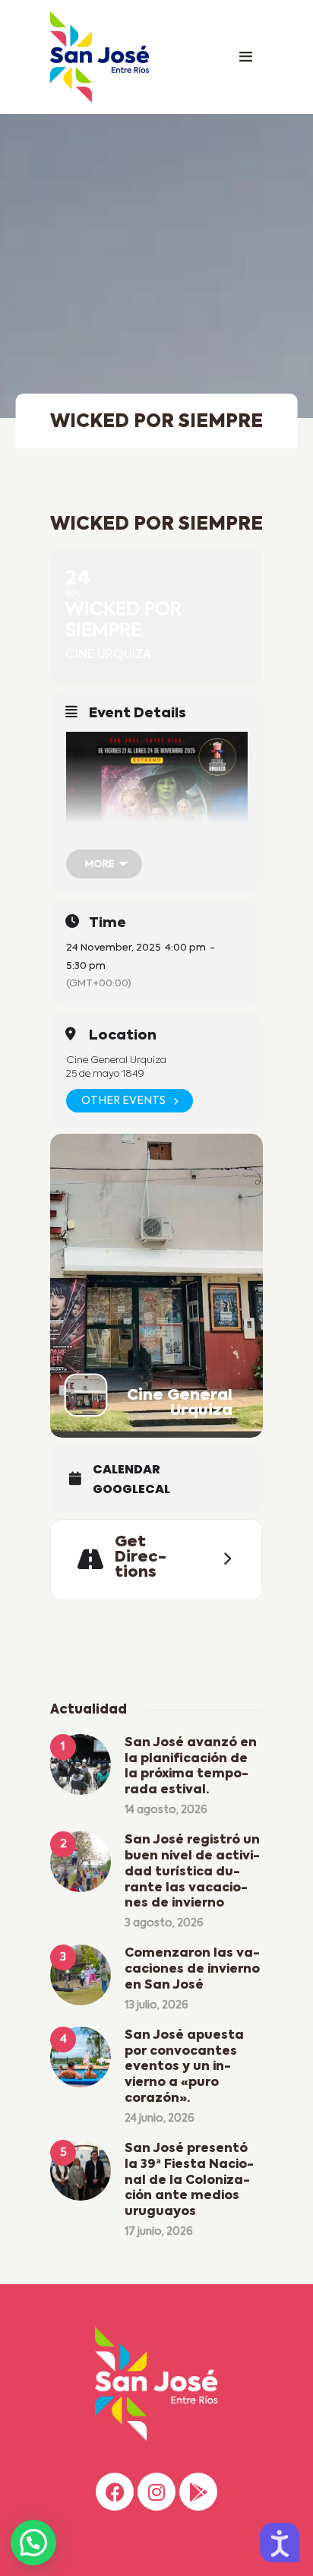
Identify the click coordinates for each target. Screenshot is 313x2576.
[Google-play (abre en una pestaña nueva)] (198, 2492)
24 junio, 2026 (160, 2119)
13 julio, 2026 (156, 2005)
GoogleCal (131, 1489)
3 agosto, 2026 (164, 1923)
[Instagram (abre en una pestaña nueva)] (156, 2492)
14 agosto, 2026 (166, 1810)
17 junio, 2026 (159, 2232)
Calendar (126, 1470)
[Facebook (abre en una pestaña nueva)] (115, 2492)
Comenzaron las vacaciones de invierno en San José (192, 1970)
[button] (33, 2543)
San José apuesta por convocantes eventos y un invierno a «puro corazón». (184, 2067)
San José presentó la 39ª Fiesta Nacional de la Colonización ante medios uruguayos (189, 2180)
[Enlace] (245, 57)
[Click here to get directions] (223, 1559)
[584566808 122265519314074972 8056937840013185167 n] (157, 845)
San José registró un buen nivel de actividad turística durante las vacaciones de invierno (192, 1872)
